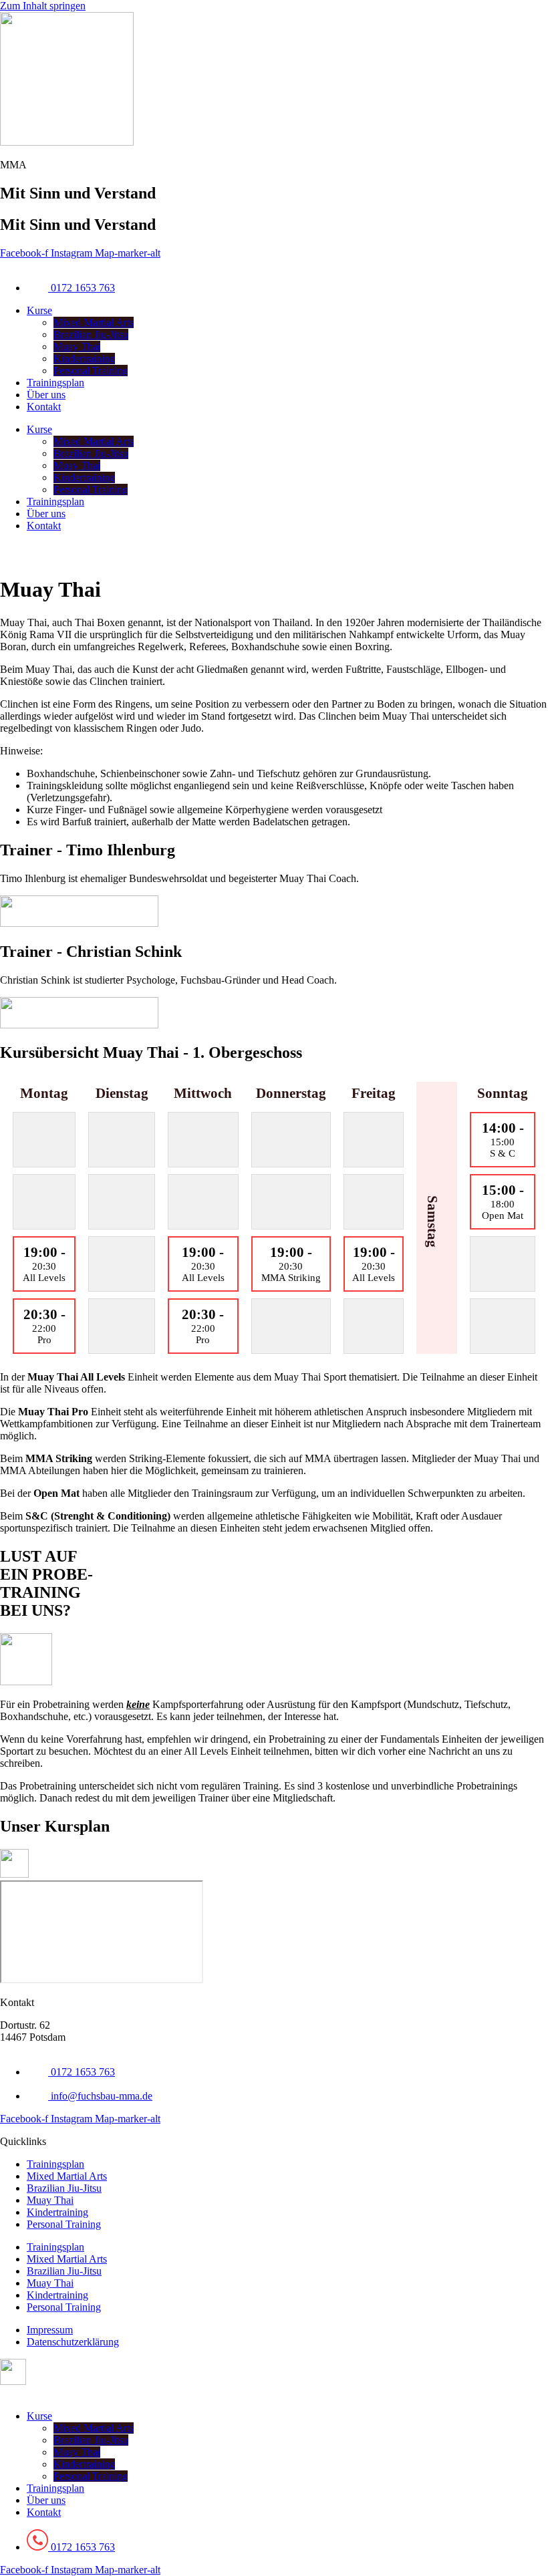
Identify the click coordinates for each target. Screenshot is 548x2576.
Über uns (46, 395)
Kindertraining (84, 359)
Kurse (39, 310)
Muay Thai (77, 346)
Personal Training (91, 371)
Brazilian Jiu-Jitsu (91, 334)
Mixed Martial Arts (94, 322)
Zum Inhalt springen (43, 6)
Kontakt (44, 407)
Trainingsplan (55, 383)
